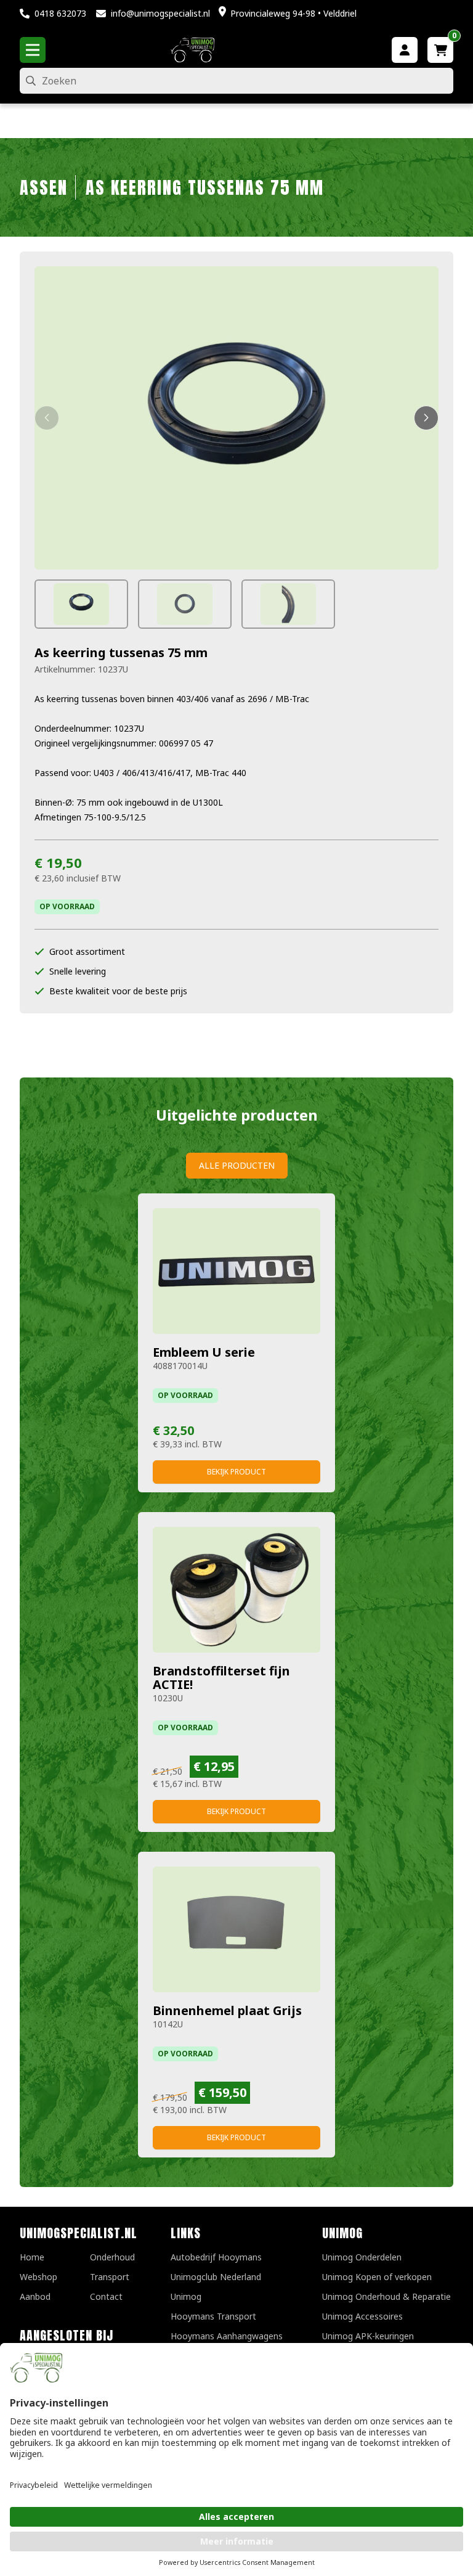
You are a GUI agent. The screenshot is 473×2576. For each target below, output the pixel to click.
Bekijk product (236, 1472)
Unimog (186, 2296)
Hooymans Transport (213, 2316)
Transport (110, 2277)
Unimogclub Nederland (216, 2277)
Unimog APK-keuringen (368, 2336)
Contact (106, 2296)
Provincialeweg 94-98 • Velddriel (293, 13)
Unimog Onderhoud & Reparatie (386, 2296)
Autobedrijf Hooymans (216, 2257)
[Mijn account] (405, 50)
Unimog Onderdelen (362, 2257)
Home (32, 2257)
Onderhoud (112, 2257)
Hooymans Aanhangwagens (227, 2336)
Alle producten (237, 1165)
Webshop (38, 2277)
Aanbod (35, 2296)
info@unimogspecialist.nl (160, 13)
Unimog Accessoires (362, 2316)
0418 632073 (60, 13)
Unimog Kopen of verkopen (377, 2277)
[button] (47, 418)
